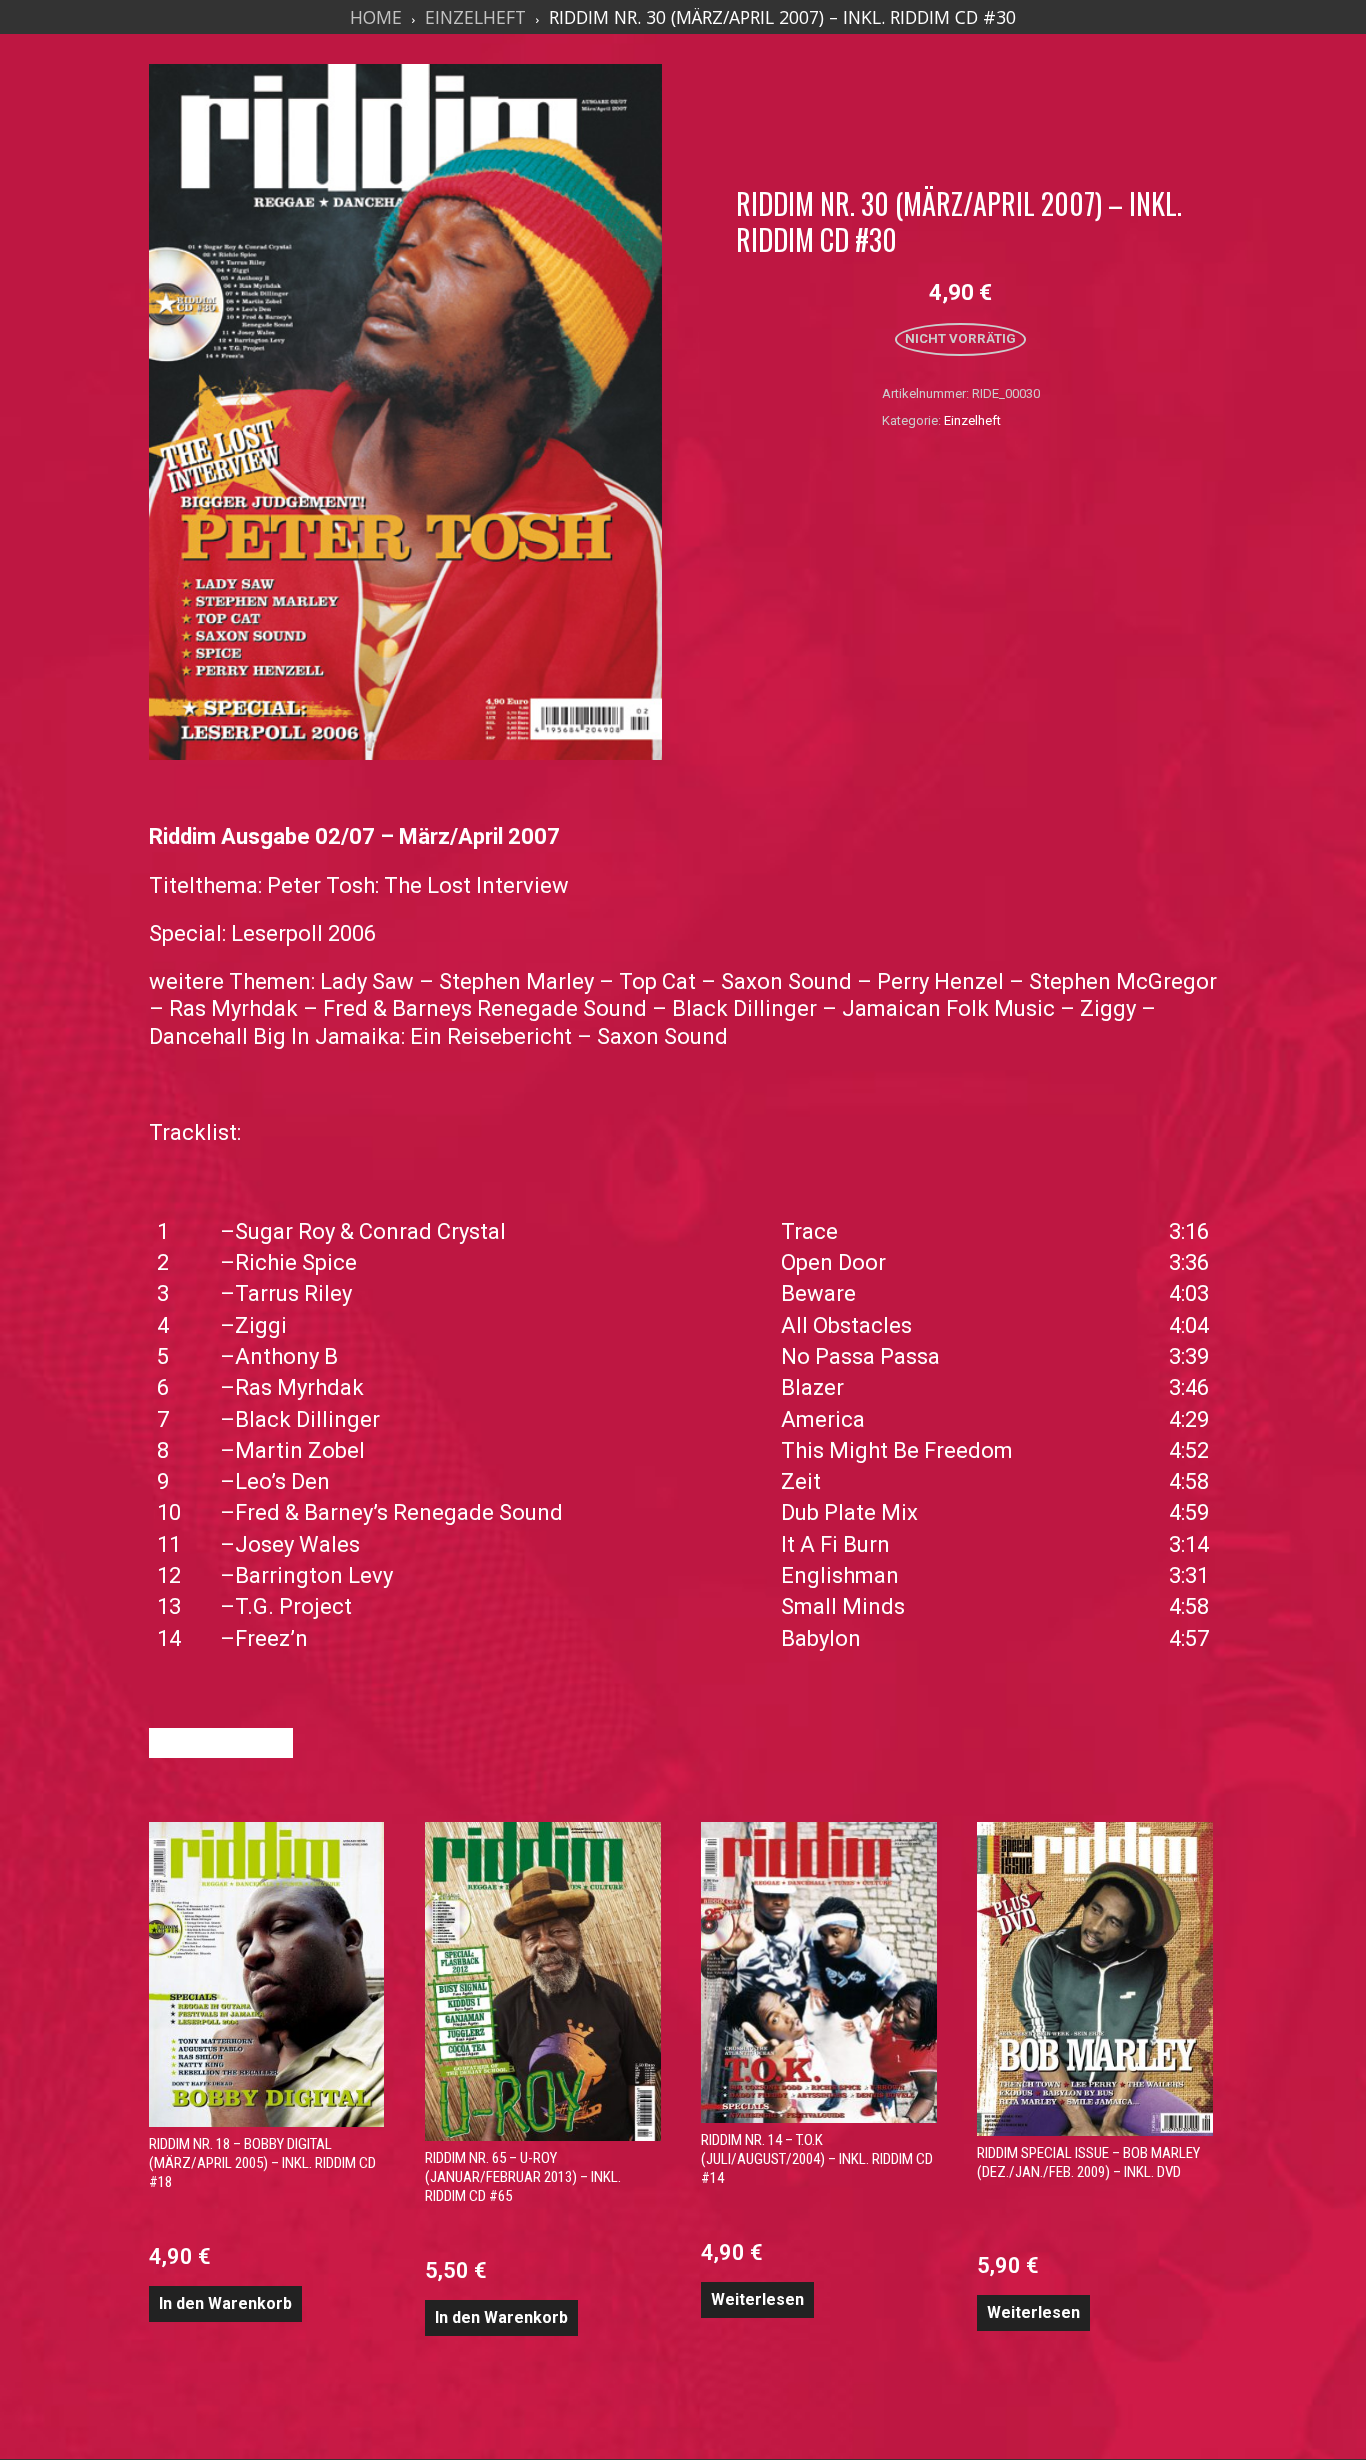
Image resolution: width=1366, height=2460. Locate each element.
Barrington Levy (314, 1575)
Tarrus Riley (293, 1293)
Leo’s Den (282, 1481)
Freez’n (271, 1638)
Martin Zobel (300, 1450)
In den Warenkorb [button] (225, 2303)
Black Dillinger (307, 1419)
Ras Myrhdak (299, 1387)
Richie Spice (296, 1262)
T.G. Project (293, 1606)
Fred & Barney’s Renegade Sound (399, 1512)
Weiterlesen (757, 2299)
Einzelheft (475, 17)
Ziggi (261, 1325)
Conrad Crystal (432, 1231)
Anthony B (286, 1356)
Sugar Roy (285, 1231)
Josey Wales (297, 1544)
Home (376, 17)
